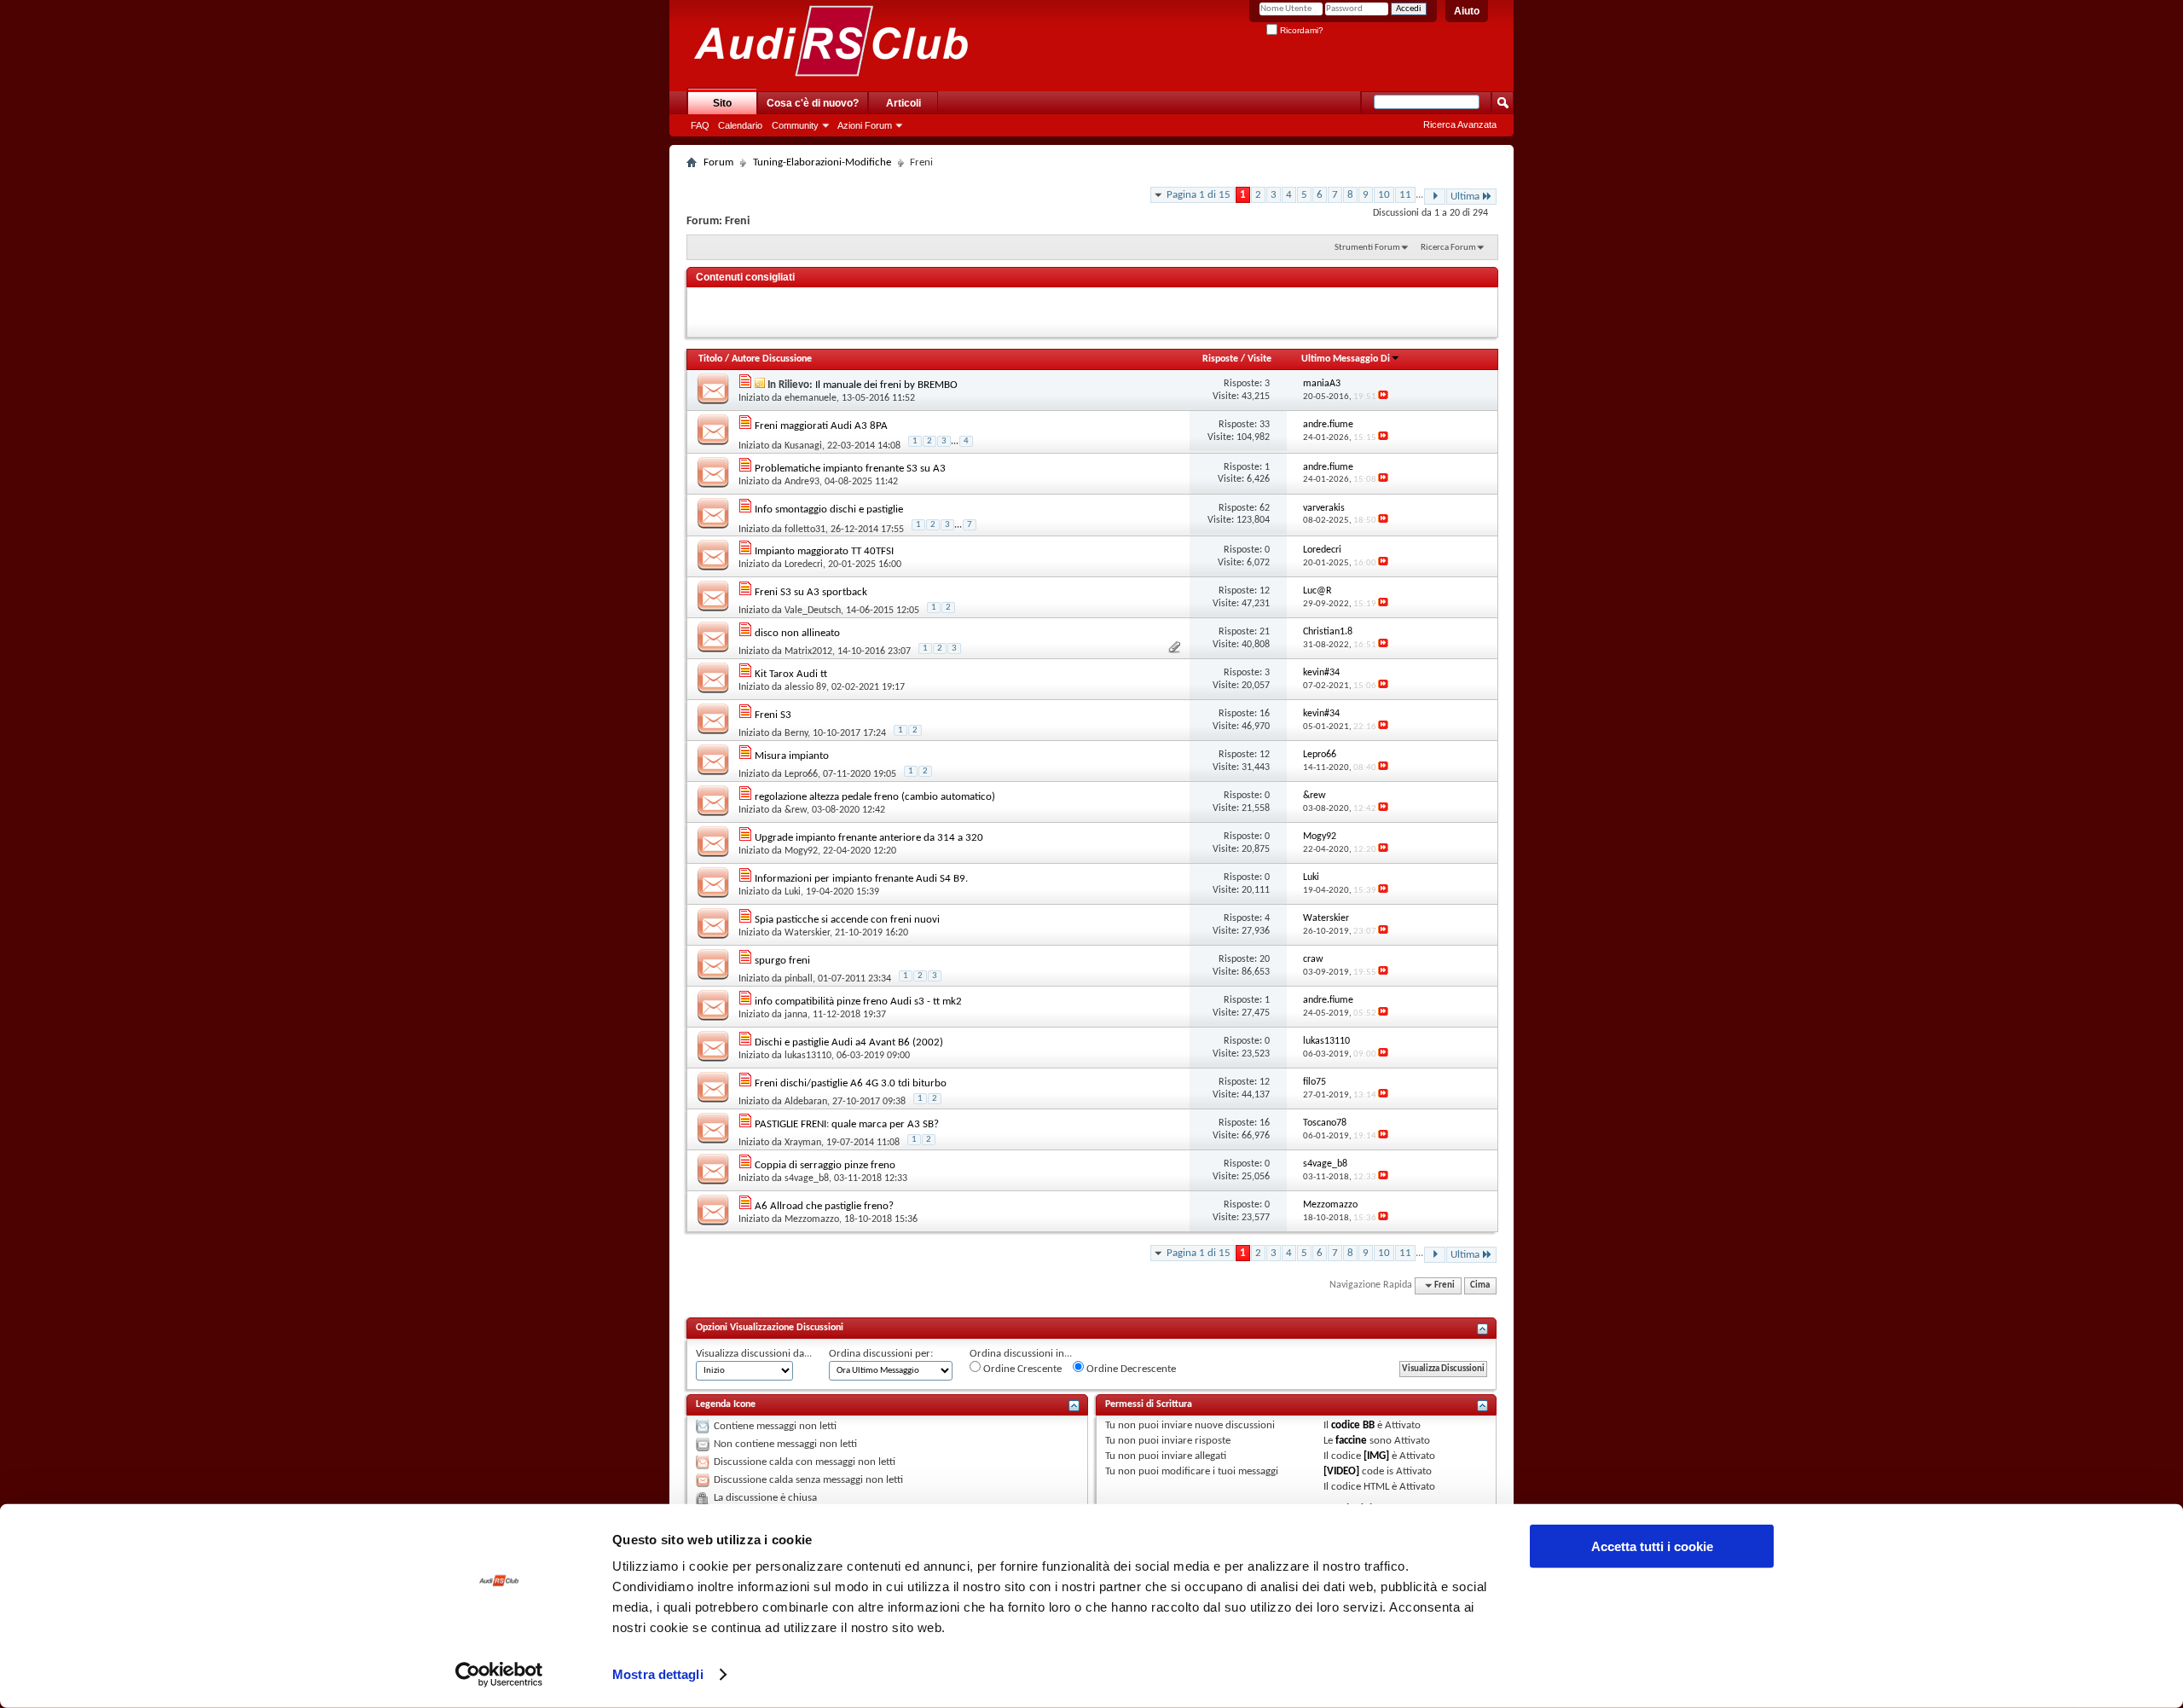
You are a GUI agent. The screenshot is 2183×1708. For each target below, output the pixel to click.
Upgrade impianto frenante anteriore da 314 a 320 (869, 838)
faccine (1351, 1441)
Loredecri (804, 565)
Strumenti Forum (1367, 248)
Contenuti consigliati (745, 277)
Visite (1259, 359)
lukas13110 (808, 1056)
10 (1384, 195)
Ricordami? (1300, 30)
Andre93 (802, 482)
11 (1405, 195)
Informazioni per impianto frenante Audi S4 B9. (861, 879)
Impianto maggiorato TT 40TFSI (824, 551)
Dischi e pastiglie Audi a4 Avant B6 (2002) (849, 1042)
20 (1265, 959)
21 (1265, 632)
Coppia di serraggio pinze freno (825, 1165)
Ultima (1465, 197)
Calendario (740, 125)
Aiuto (1467, 11)
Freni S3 (773, 715)
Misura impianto (792, 756)
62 (1265, 508)
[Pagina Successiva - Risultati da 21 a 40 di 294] (1435, 197)
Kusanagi (803, 446)
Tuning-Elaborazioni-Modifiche (822, 162)
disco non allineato (797, 633)
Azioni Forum (865, 125)
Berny (796, 733)
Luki (793, 892)
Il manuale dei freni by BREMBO (886, 385)
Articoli (903, 103)
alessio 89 (805, 687)
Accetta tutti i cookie (1652, 1546)
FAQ (700, 125)
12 (1265, 591)
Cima (1480, 1285)
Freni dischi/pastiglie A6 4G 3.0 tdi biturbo (851, 1083)
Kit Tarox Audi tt (791, 674)
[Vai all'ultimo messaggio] (1383, 397)
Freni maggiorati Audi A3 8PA (821, 426)
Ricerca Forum (1448, 248)
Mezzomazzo (812, 1219)
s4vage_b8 (807, 1178)
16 (1265, 714)
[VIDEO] (1341, 1471)
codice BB (1353, 1425)
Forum (718, 162)
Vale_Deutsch (813, 611)
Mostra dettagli (658, 1674)
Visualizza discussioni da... (754, 1354)
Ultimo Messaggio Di (1346, 359)
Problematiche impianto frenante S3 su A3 (850, 469)
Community (795, 125)
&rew (796, 810)
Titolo (710, 359)
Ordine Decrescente (1130, 1369)
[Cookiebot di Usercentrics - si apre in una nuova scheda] (499, 1675)
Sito (722, 103)
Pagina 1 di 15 (1199, 195)
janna (796, 1015)
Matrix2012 (808, 651)
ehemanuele (811, 398)
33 (1265, 425)
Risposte (1220, 359)
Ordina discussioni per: (881, 1354)
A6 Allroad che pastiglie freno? (824, 1206)
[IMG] (1376, 1456)
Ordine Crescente (1021, 1369)
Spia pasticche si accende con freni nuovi (847, 920)
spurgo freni (782, 961)
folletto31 (805, 530)
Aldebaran (806, 1102)
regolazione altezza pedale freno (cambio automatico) (875, 797)
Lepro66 (801, 774)
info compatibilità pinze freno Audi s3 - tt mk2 (858, 1002)
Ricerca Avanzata (1460, 124)
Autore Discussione (772, 359)
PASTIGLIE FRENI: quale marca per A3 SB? (847, 1124)
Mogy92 (801, 851)
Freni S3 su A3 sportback (811, 592)
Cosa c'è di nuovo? (813, 103)
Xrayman (803, 1143)
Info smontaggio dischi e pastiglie (829, 510)
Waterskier (807, 933)
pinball (799, 979)
